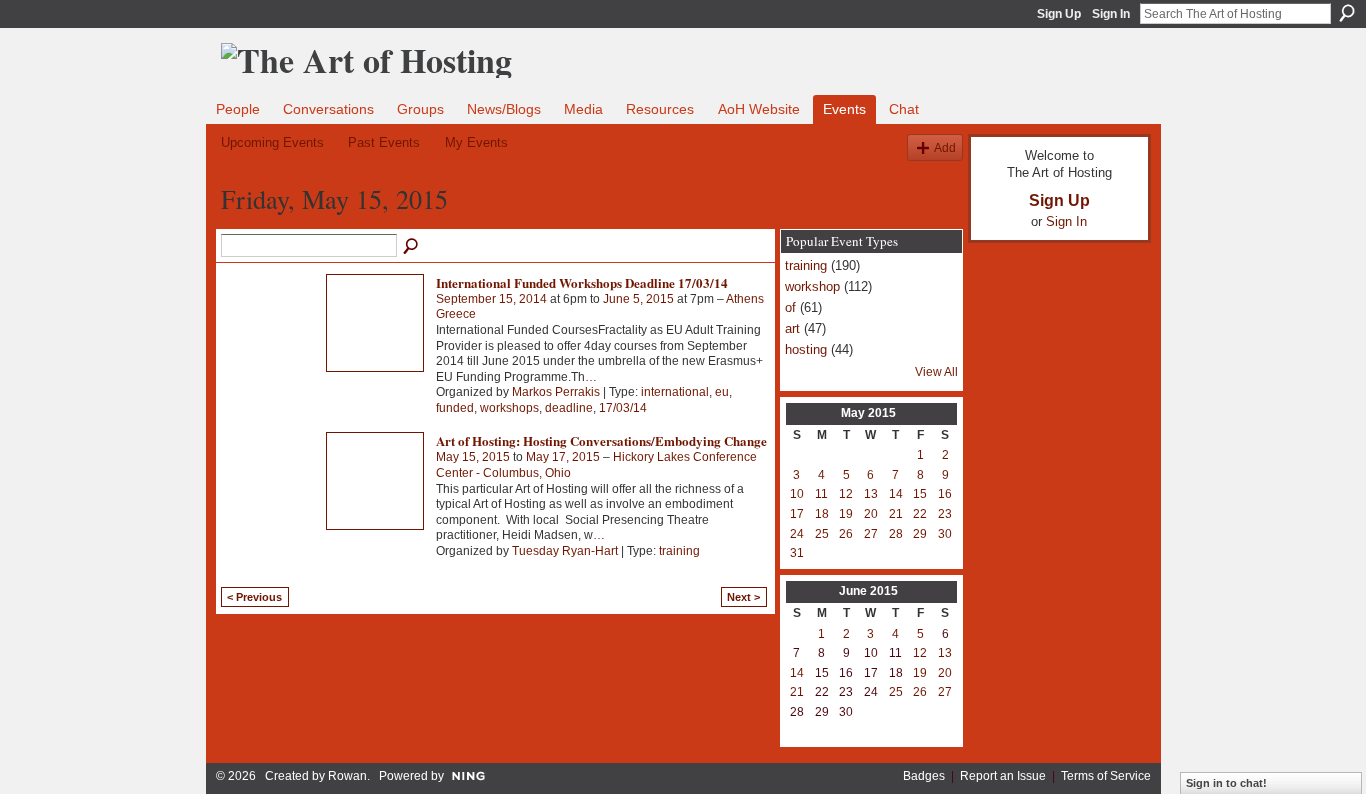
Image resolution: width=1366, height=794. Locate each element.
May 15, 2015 (473, 457)
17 (797, 514)
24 (797, 534)
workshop (812, 286)
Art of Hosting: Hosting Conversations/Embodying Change (601, 440)
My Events (476, 142)
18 (822, 514)
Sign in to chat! (1226, 783)
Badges (924, 776)
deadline (569, 408)
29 (920, 534)
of (790, 307)
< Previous (254, 597)
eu (722, 392)
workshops (509, 408)
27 (871, 534)
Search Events (412, 247)
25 (822, 534)
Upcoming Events (272, 142)
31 (797, 553)
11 (821, 494)
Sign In (1111, 14)
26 (846, 534)
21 (896, 514)
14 (896, 494)
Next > (743, 597)
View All (936, 372)
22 (920, 514)
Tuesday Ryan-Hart (565, 551)
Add (945, 147)
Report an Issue (1003, 776)
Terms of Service (1106, 776)
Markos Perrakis (556, 392)
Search (1347, 13)
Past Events (384, 142)
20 (871, 514)
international (675, 392)
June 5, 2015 (638, 299)
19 (846, 514)
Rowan (347, 776)
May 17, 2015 (563, 457)
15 (920, 494)
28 (896, 534)
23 (945, 514)
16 (945, 494)
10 (797, 494)
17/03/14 (623, 408)
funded (455, 408)
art (792, 328)
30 (945, 534)
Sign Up (1059, 14)
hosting (806, 349)
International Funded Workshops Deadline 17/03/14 (582, 282)
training (679, 551)
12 (846, 494)
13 (871, 494)
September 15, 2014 (491, 299)
